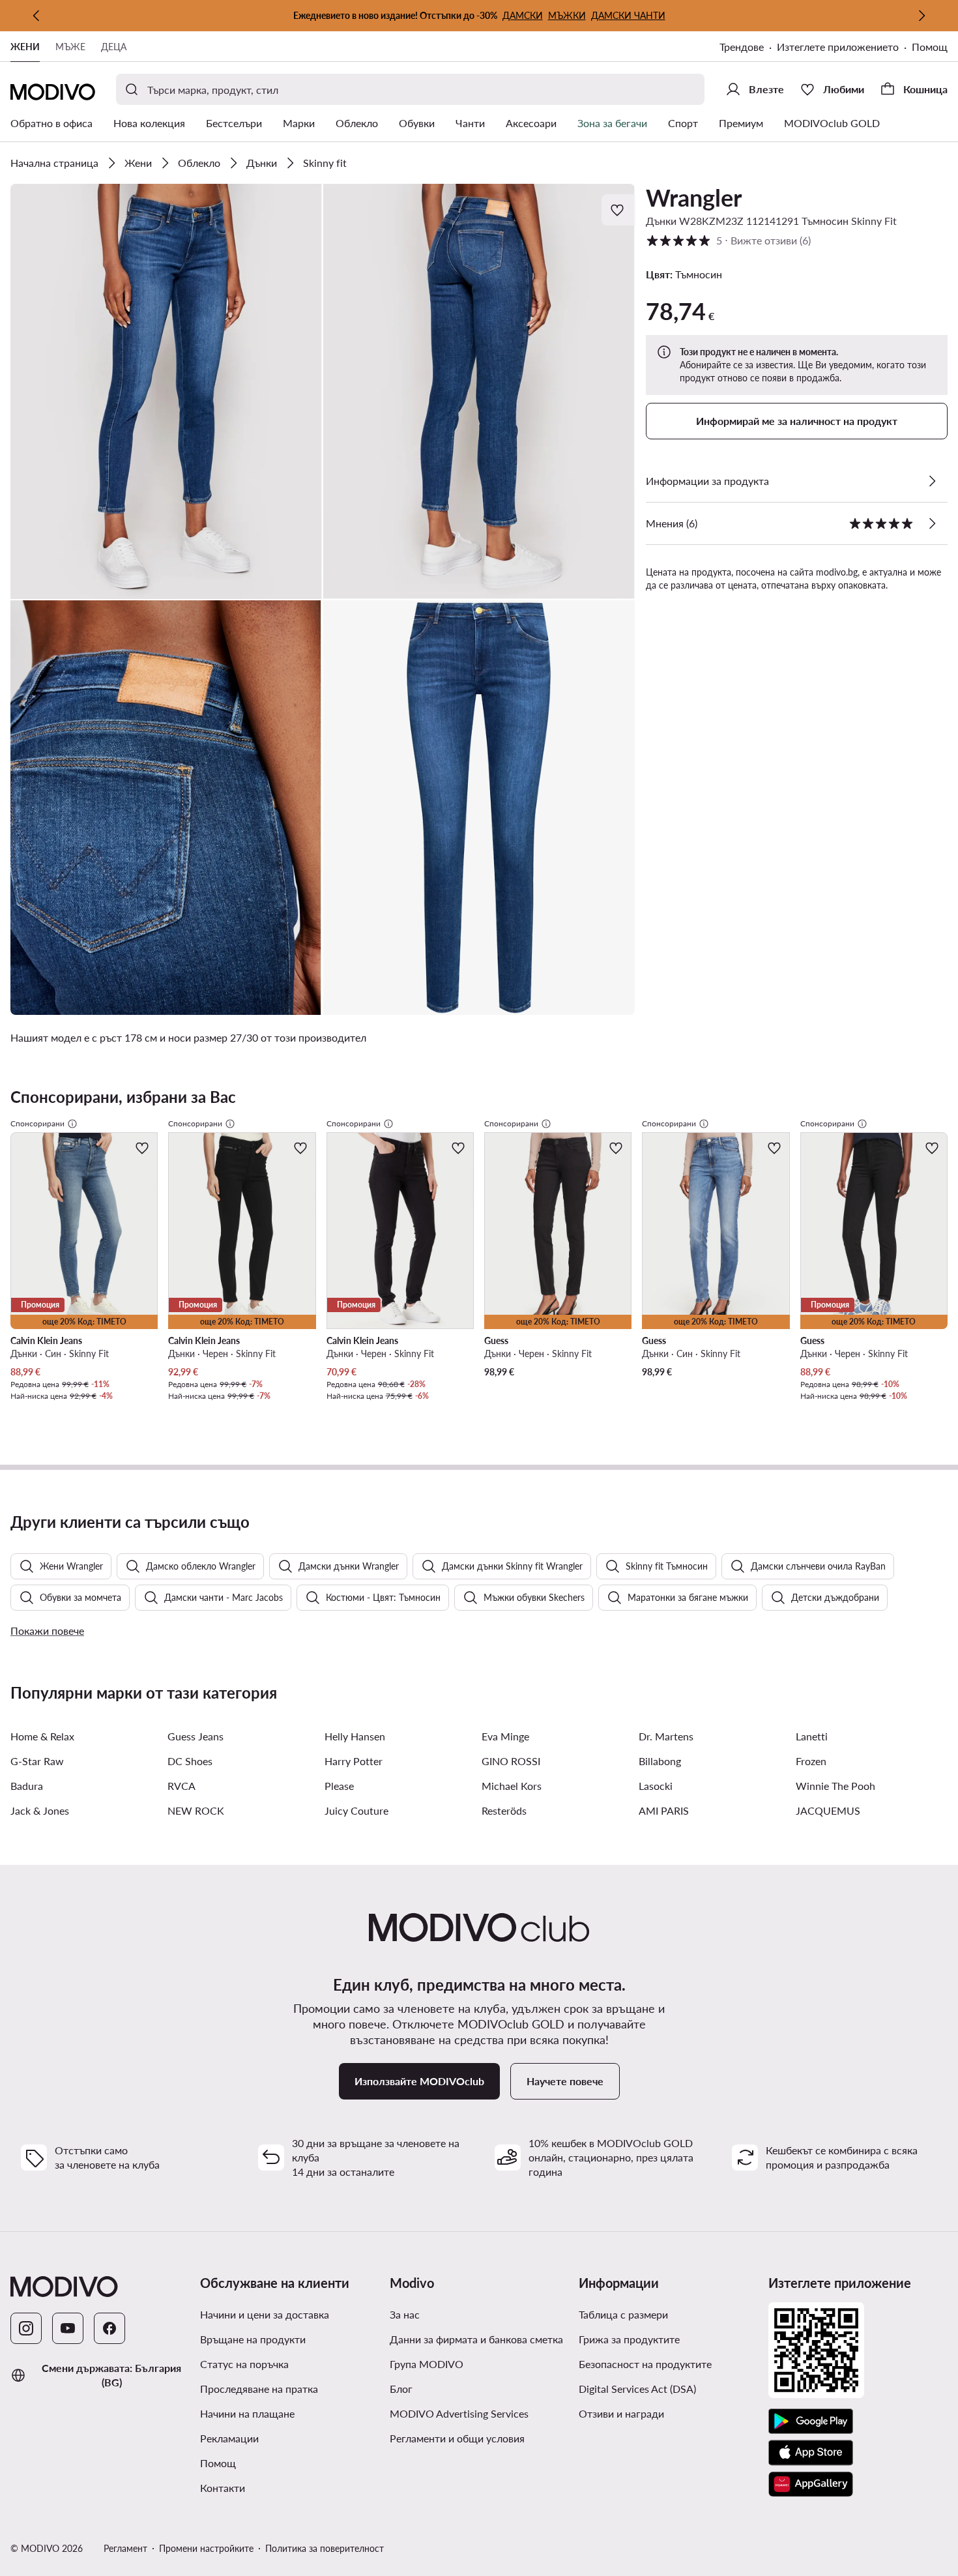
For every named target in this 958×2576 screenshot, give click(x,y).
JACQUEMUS (828, 1810)
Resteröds (504, 1810)
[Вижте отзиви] (932, 523)
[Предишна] (36, 16)
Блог (401, 2389)
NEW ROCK (196, 1810)
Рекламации (229, 2438)
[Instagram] (26, 2328)
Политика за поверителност (325, 2548)
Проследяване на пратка (259, 2389)
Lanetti (812, 1736)
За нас (405, 2314)
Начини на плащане (247, 2413)
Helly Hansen (355, 1736)
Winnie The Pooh (835, 1786)
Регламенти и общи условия (457, 2438)
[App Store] (811, 2453)
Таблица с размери (623, 2314)
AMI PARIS (664, 1810)
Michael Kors (512, 1786)
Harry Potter (354, 1761)
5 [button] (728, 240)
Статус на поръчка (244, 2364)
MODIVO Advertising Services (459, 2413)
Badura (27, 1786)
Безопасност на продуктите (645, 2364)
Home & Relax (42, 1736)
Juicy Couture (356, 1810)
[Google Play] (811, 2422)
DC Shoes (190, 1761)
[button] (166, 391)
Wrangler (694, 198)
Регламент (125, 2548)
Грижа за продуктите (629, 2339)
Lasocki (656, 1786)
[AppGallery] (811, 2484)
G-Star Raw (37, 1761)
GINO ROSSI (511, 1761)
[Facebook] (109, 2328)
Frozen (811, 1761)
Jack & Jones (40, 1810)
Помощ (930, 47)
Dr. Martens (666, 1736)
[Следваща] (922, 16)
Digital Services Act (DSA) (637, 2389)
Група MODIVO (427, 2364)
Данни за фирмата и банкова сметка (476, 2339)
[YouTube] (68, 2328)
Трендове (742, 47)
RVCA (181, 1786)
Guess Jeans (196, 1736)
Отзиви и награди (621, 2413)
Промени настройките (206, 2548)
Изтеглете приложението (838, 47)
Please (339, 1786)
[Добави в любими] (618, 210)
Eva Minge (505, 1736)
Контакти (223, 2488)
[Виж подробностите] (932, 481)
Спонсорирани (37, 1123)
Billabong (660, 1761)
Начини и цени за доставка (265, 2314)
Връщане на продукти (253, 2339)
